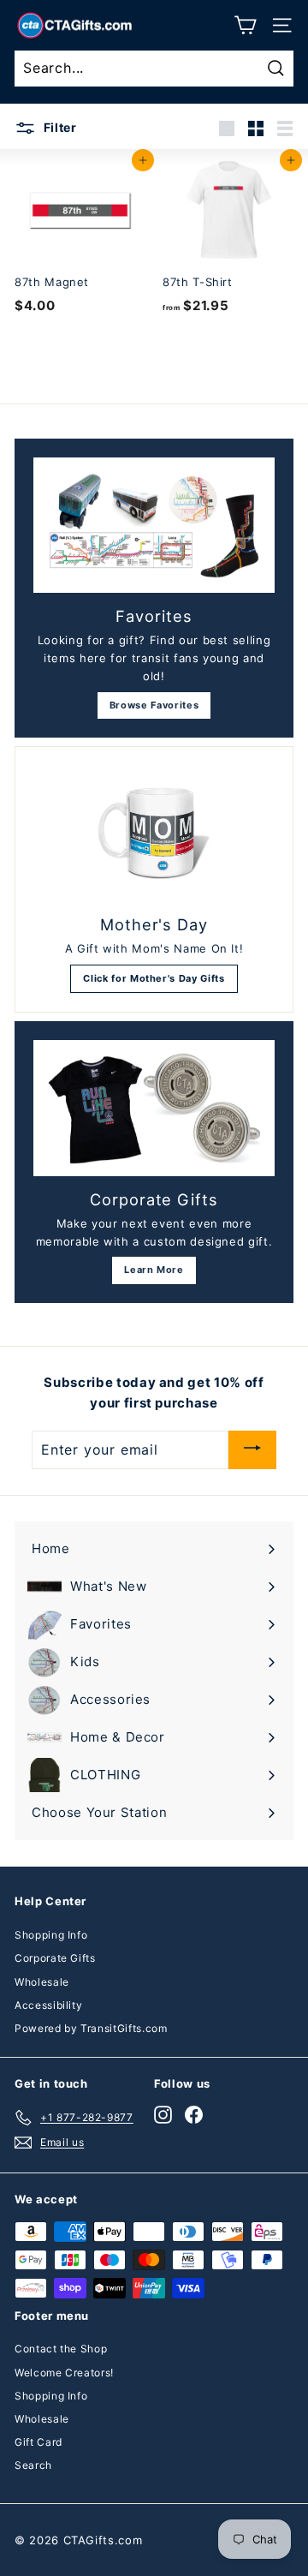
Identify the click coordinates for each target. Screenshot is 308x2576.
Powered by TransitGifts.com (91, 2028)
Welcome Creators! (64, 2373)
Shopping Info (51, 1935)
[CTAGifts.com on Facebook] (194, 2115)
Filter (59, 127)
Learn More (154, 1270)
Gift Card (38, 2442)
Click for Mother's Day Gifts (154, 978)
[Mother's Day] (154, 834)
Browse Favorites (154, 705)
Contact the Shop (61, 2349)
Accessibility (48, 2005)
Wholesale (42, 1982)
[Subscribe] (252, 1450)
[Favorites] (154, 526)
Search (33, 2465)
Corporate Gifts (55, 1958)
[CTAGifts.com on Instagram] (163, 2115)
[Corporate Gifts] (154, 1108)
